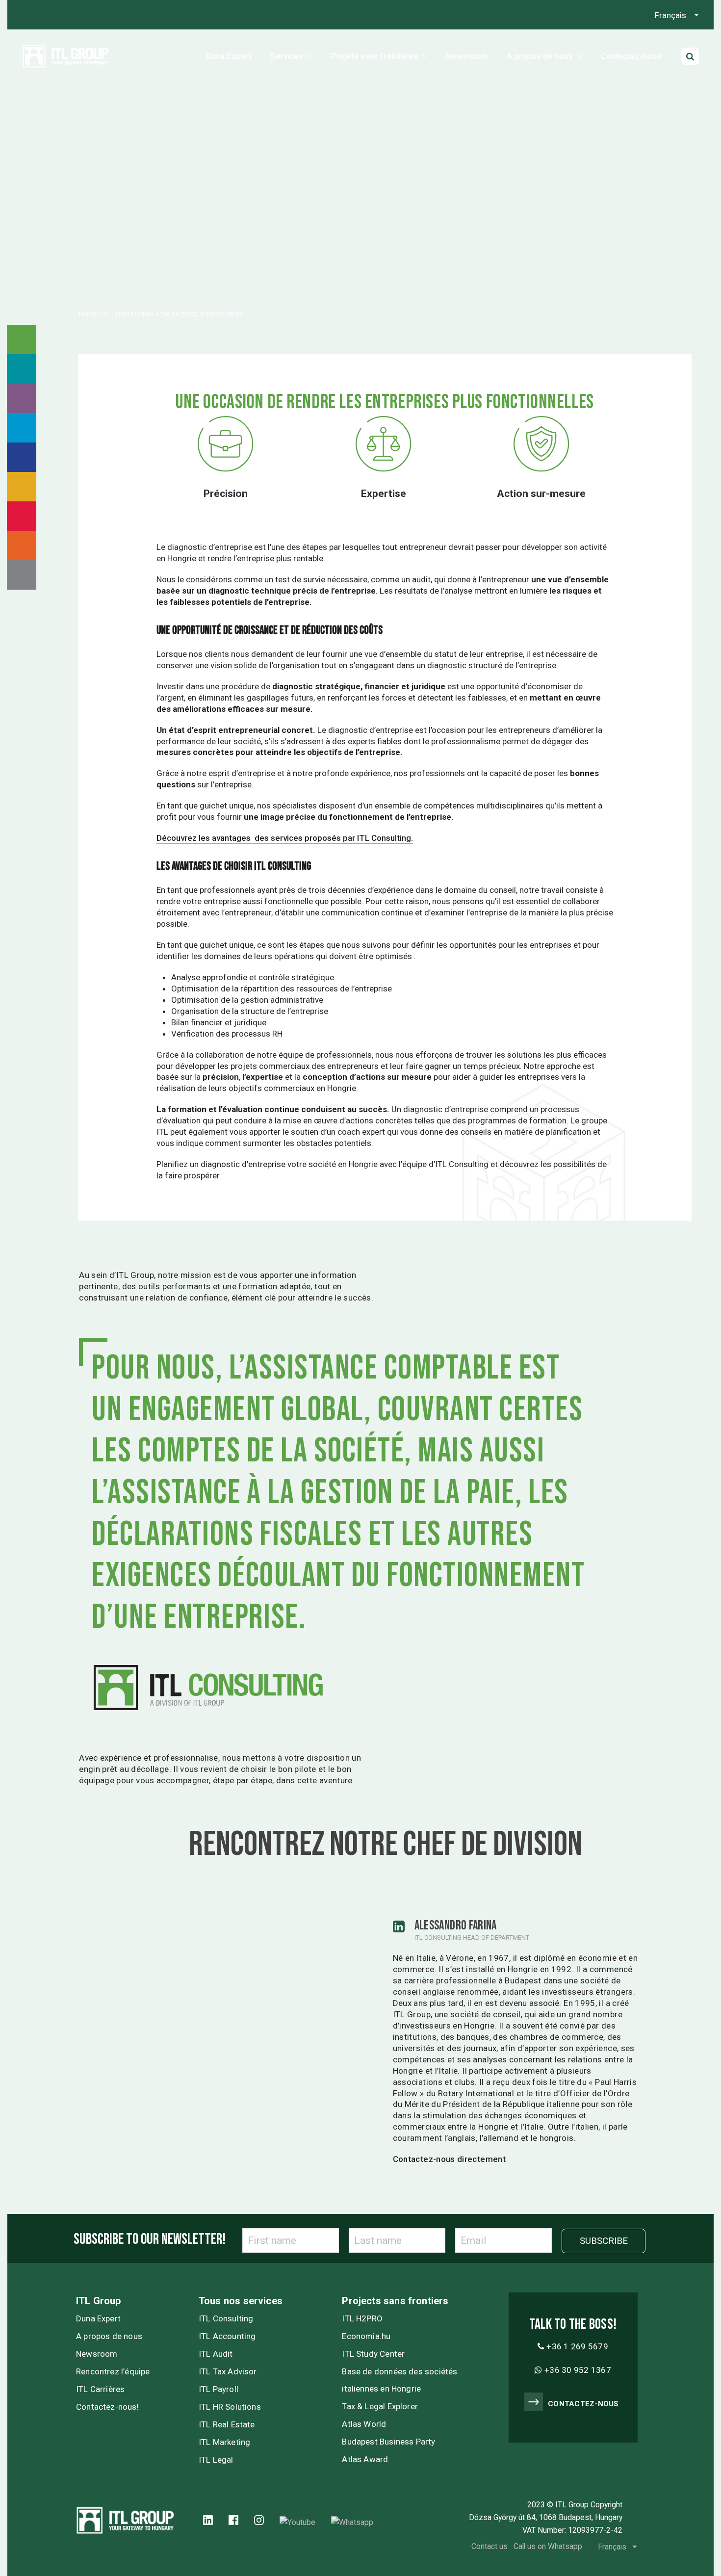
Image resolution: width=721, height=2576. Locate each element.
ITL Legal (216, 2460)
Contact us (489, 2546)
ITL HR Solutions (230, 2407)
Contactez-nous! (107, 2407)
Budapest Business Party (388, 2442)
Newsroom (97, 2354)
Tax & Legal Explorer (380, 2406)
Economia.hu (366, 2336)
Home (88, 314)
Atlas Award (365, 2459)
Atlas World (364, 2424)
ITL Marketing (224, 2442)
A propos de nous (109, 2336)
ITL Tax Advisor (228, 2371)
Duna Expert (98, 2318)
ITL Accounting (227, 2336)
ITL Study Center (373, 2354)
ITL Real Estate (227, 2424)
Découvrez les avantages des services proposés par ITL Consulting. (285, 838)
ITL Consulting (129, 314)
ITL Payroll (219, 2389)
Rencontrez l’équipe (113, 2371)
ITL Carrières (100, 2389)
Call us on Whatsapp (548, 2546)
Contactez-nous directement (449, 2159)
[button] (690, 56)
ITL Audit (216, 2354)
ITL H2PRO (362, 2318)
